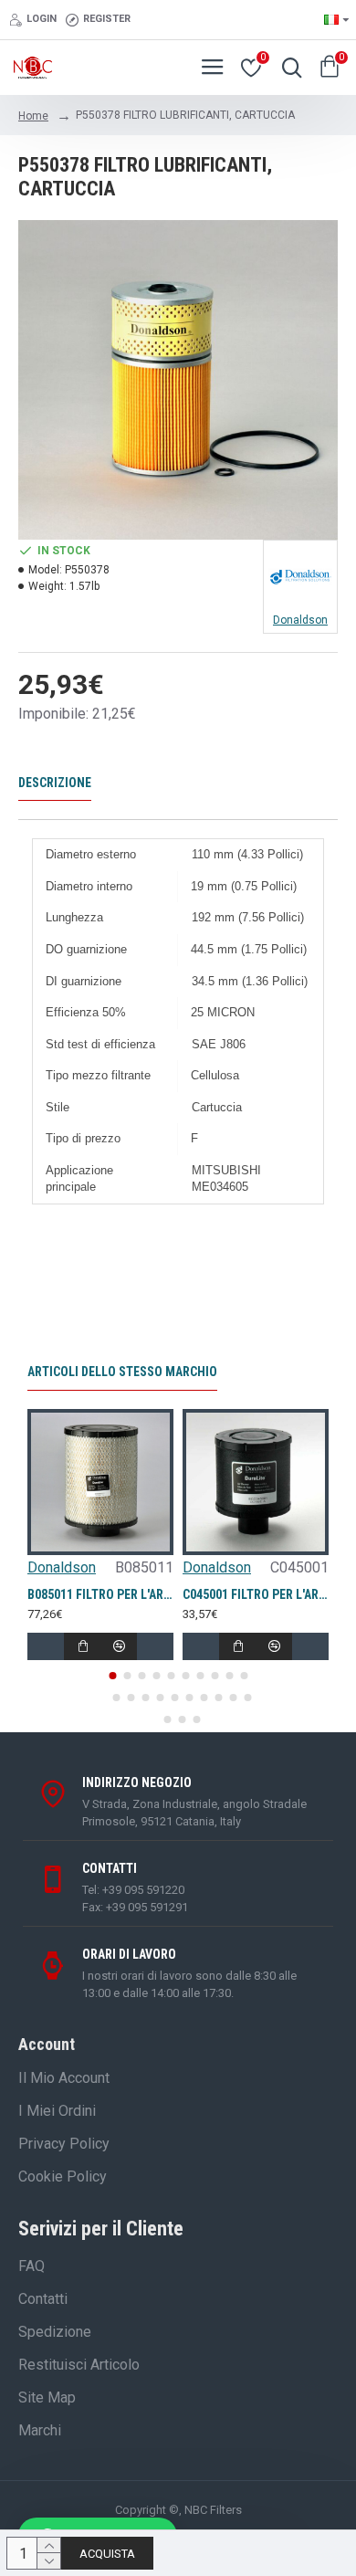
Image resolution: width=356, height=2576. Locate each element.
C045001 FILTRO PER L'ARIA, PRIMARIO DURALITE (256, 1594)
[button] (112, 1676)
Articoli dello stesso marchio (122, 1372)
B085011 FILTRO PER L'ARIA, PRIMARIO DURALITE (100, 1594)
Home (33, 116)
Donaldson (62, 1567)
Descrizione (55, 783)
